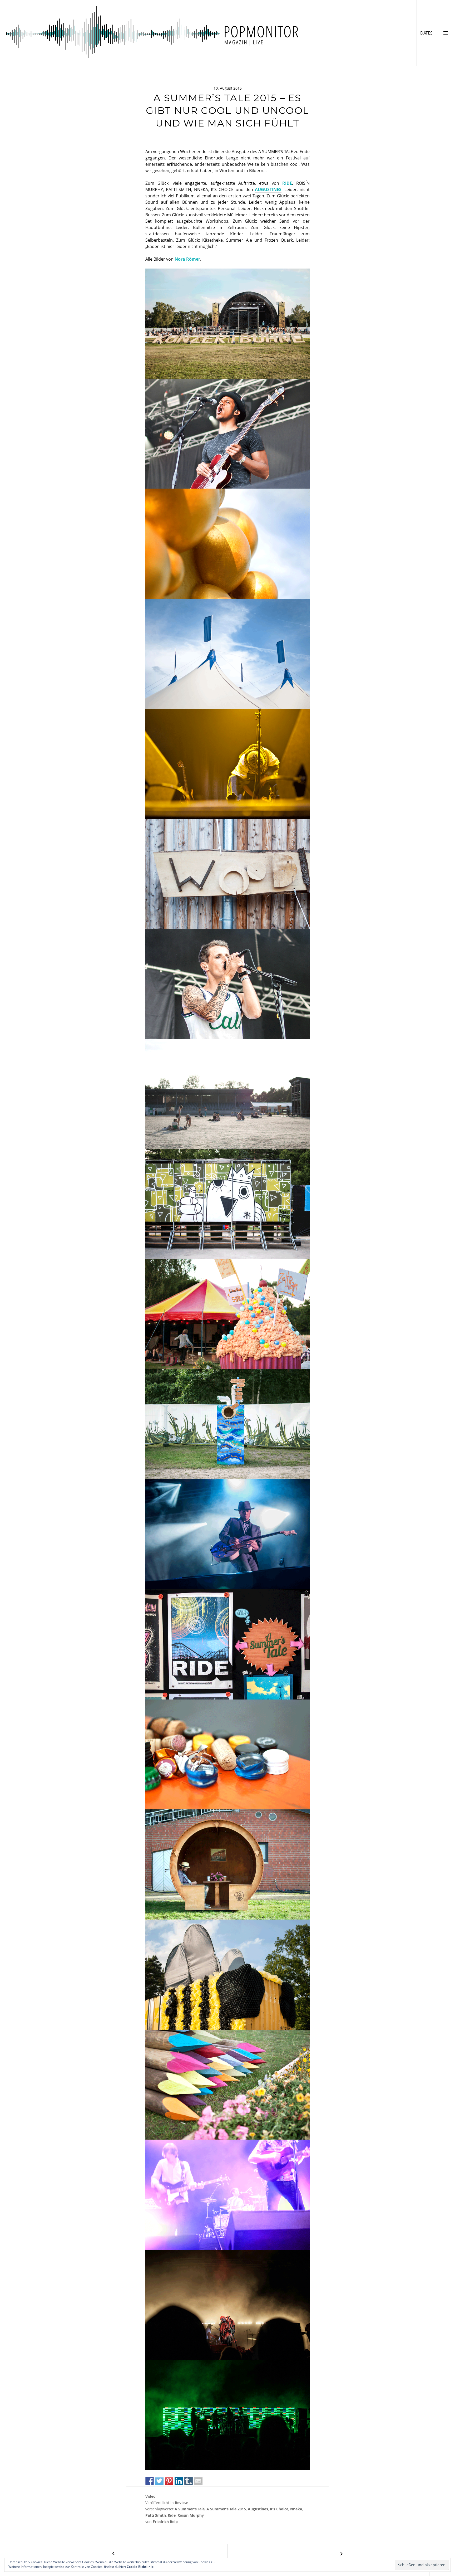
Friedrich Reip (165, 2522)
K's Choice (279, 2509)
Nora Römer (187, 259)
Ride (172, 2515)
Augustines (258, 2509)
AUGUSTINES (268, 189)
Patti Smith (156, 2515)
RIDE (287, 183)
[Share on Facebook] (150, 2481)
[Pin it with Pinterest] (169, 2481)
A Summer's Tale (190, 2509)
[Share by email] (198, 2481)
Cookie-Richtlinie (140, 2567)
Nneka (296, 2509)
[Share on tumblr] (189, 2481)
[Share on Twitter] (159, 2481)
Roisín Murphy (191, 2515)
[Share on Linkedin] (179, 2481)
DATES (428, 33)
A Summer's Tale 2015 (226, 2509)
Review (181, 2503)
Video (150, 2496)
